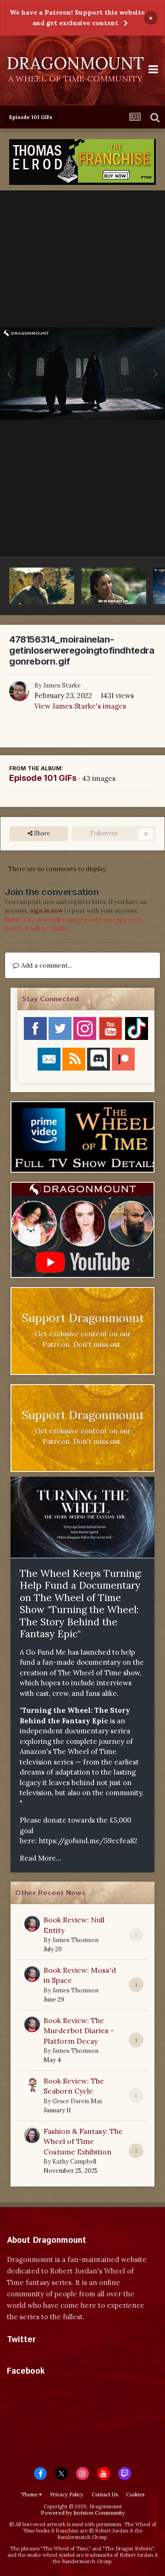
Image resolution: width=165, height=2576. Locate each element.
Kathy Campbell (74, 2162)
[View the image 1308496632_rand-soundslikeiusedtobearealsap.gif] (42, 586)
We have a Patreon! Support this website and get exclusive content (77, 18)
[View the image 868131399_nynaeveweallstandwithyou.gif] (114, 586)
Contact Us (105, 2495)
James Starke (62, 685)
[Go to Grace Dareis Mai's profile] (32, 2085)
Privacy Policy (67, 2495)
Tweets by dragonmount (47, 2356)
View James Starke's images (80, 706)
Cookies (135, 2495)
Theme (30, 2495)
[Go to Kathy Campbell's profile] (32, 2135)
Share (41, 833)
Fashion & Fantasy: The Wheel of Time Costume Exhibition (83, 2141)
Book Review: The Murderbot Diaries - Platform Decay (79, 2031)
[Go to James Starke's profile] (19, 691)
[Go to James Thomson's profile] (32, 1924)
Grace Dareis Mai (77, 2101)
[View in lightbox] (82, 374)
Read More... (41, 1858)
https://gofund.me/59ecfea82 (88, 1841)
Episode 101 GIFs (43, 778)
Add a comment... (46, 965)
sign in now (47, 911)
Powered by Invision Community (83, 2513)
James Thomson (75, 1940)
